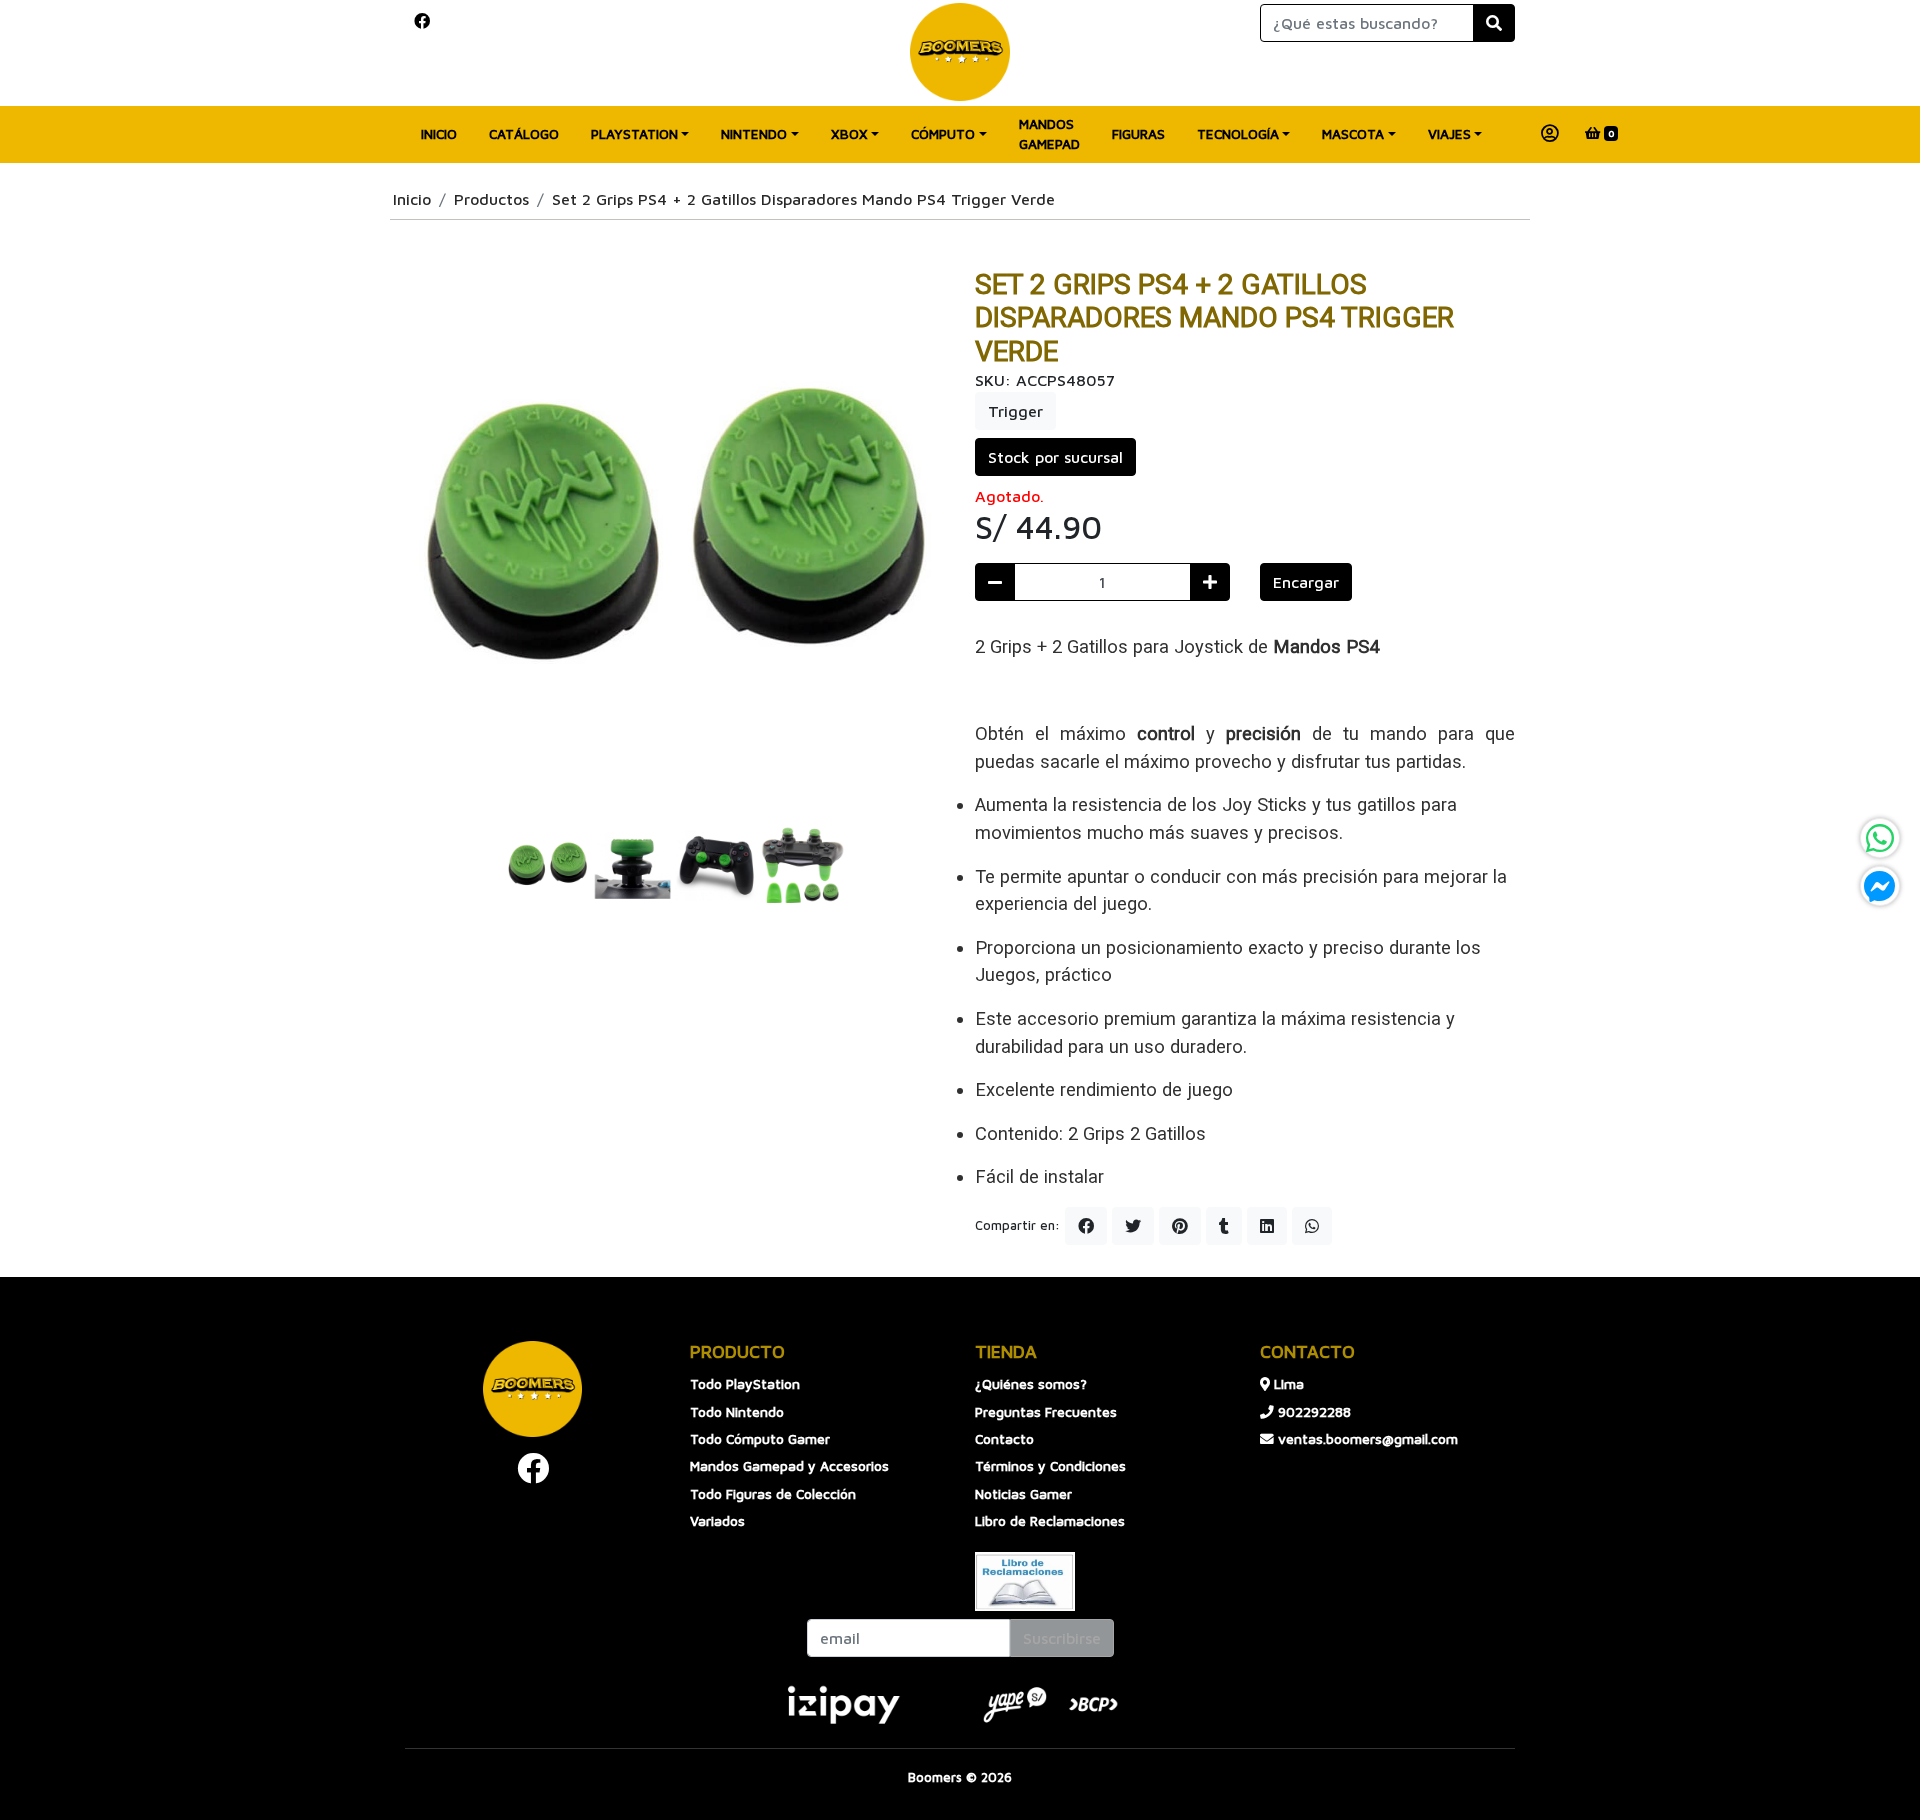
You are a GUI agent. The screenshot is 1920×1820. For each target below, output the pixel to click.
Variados (717, 1521)
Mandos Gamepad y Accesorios (789, 1466)
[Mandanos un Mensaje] (1880, 886)
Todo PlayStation (745, 1384)
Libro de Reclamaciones (1050, 1521)
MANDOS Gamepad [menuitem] (1049, 134)
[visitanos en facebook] (422, 21)
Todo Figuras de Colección (773, 1494)
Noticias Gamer (1023, 1494)
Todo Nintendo (737, 1412)
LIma (1287, 1384)
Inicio (412, 199)
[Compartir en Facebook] (1086, 1226)
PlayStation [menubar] (634, 134)
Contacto (1004, 1439)
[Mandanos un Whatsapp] (1880, 838)
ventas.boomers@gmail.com (1366, 1439)
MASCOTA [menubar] (1353, 134)
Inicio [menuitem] (439, 134)
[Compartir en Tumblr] (1224, 1226)
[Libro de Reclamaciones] (1025, 1579)
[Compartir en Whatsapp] (1312, 1226)
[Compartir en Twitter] (1133, 1226)
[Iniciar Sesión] (1550, 134)
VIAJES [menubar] (1449, 134)
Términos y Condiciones (1050, 1466)
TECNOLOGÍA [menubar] (1238, 134)
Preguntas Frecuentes (1046, 1412)
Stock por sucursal (1055, 457)
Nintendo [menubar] (754, 134)
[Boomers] (960, 52)
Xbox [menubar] (849, 134)
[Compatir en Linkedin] (1267, 1226)
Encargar (1306, 582)
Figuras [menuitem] (1138, 134)
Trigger (1015, 411)
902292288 (1312, 1412)
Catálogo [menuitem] (524, 134)
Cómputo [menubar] (943, 134)
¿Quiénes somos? (1031, 1384)
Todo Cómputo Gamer (760, 1439)
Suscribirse (1062, 1638)
